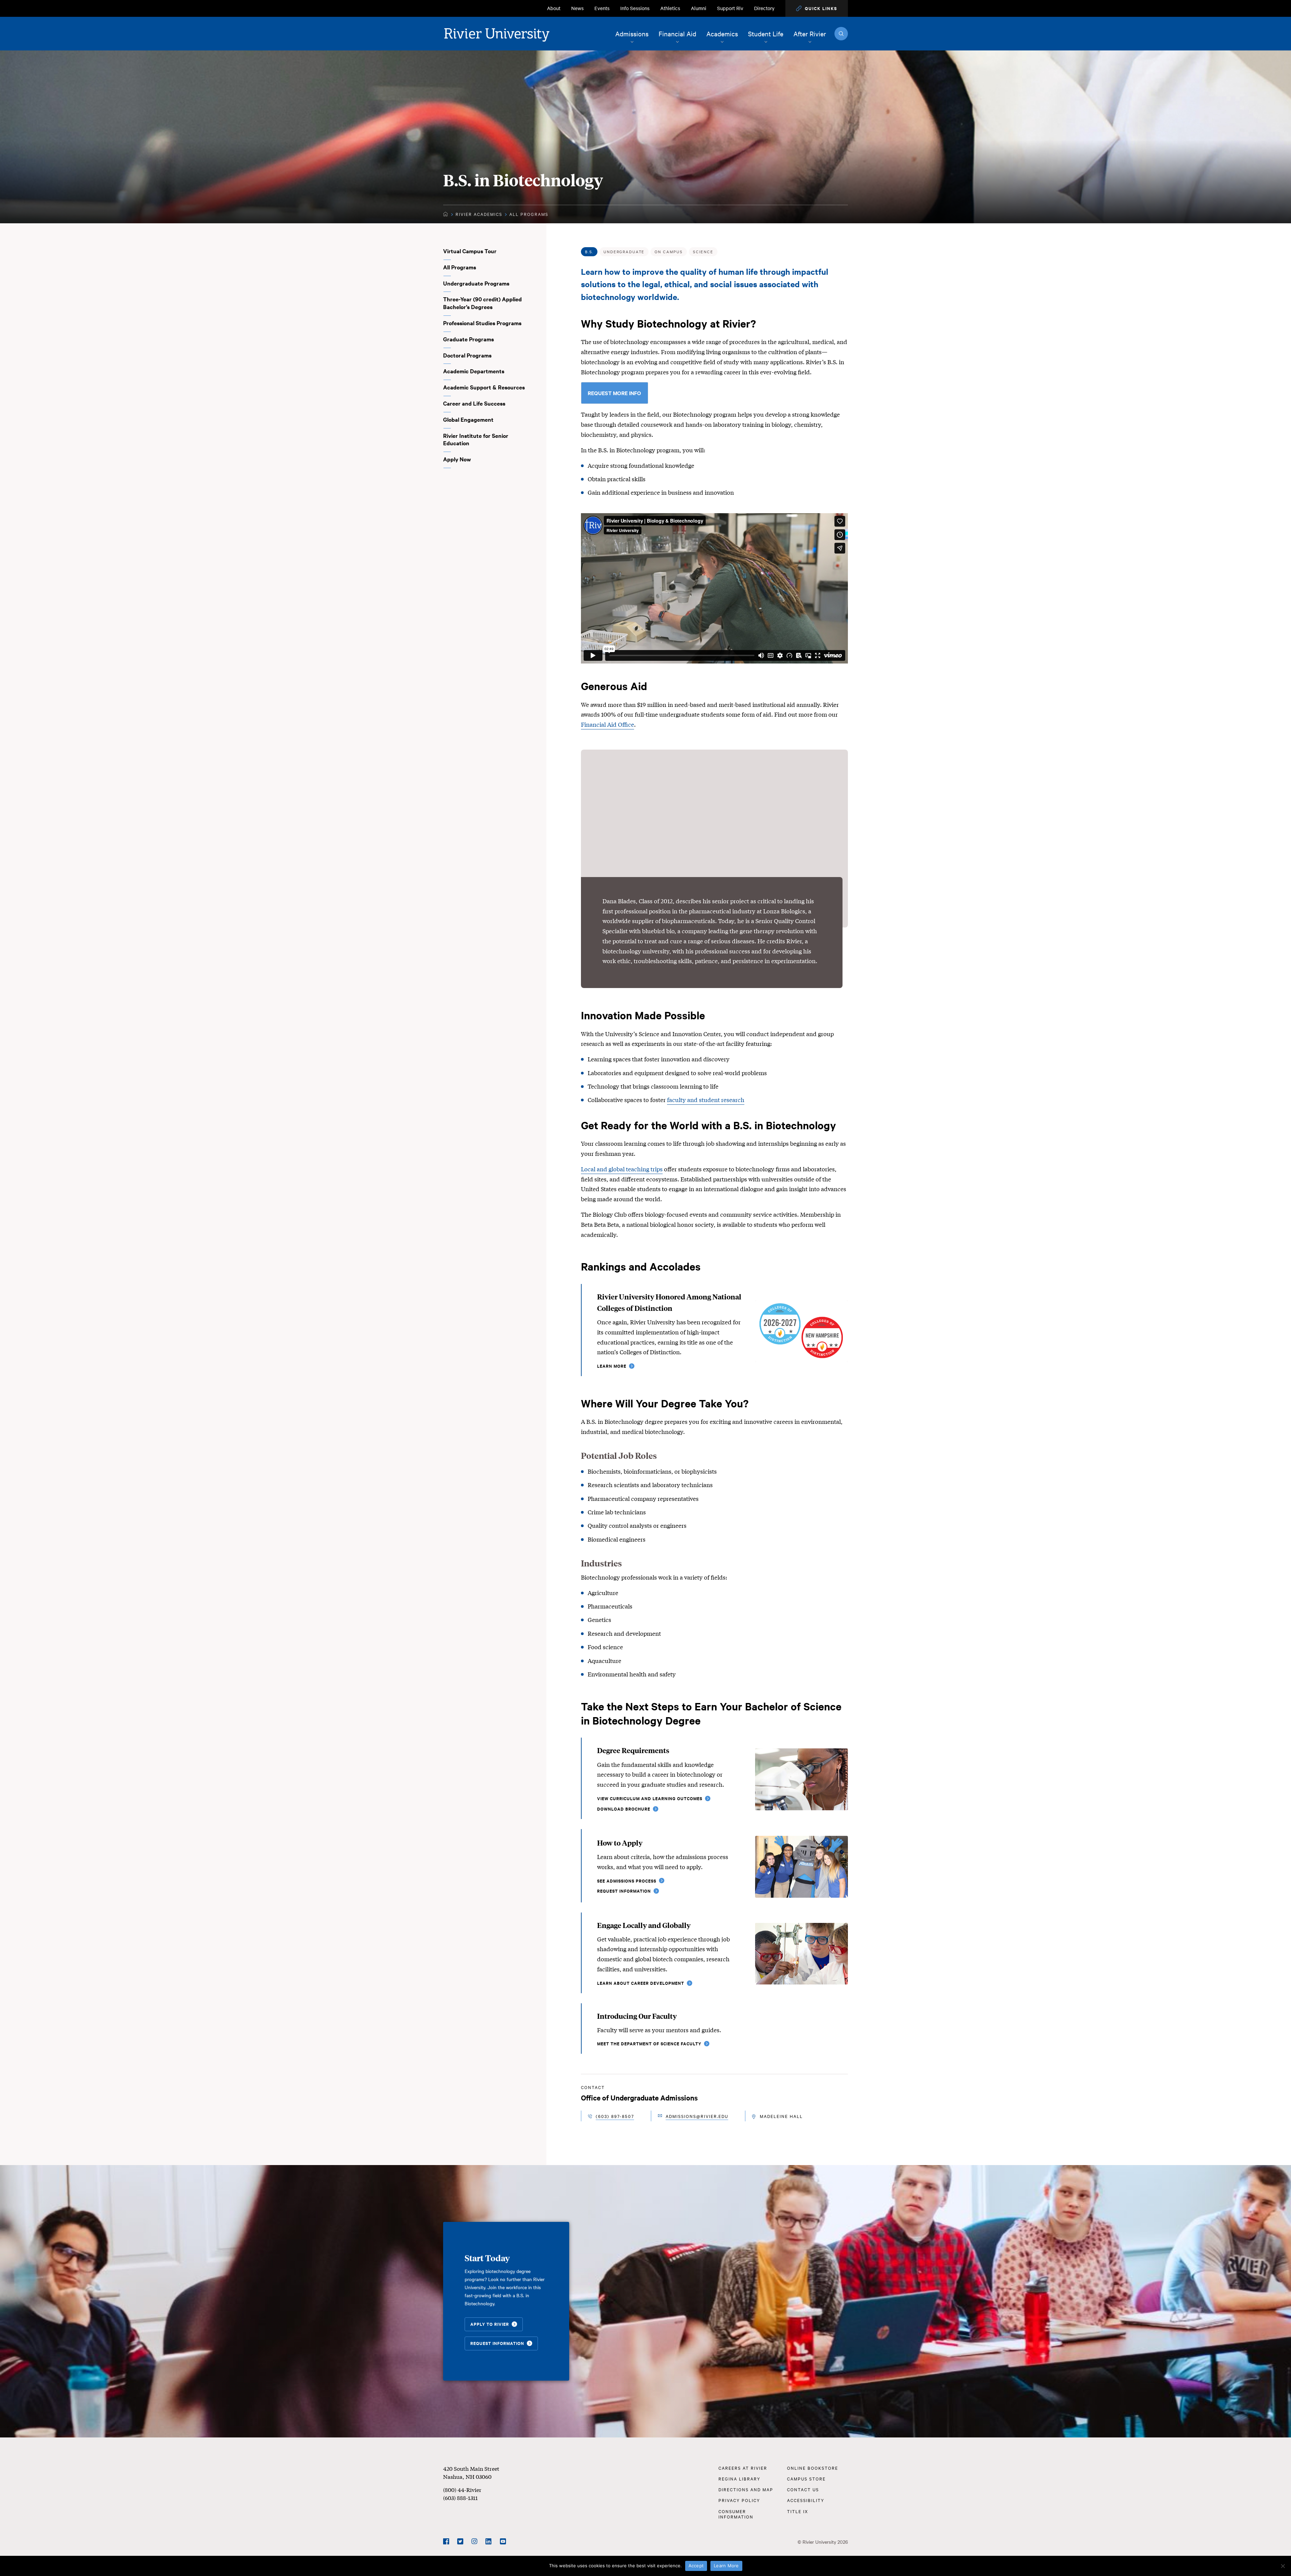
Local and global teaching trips (622, 1169)
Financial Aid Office (608, 724)
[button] (817, 8)
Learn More (726, 2566)
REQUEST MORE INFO (614, 393)
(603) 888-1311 (460, 2497)
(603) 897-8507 (615, 2116)
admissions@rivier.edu (697, 2116)
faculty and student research (706, 1100)
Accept (696, 2566)
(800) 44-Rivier (462, 2489)
